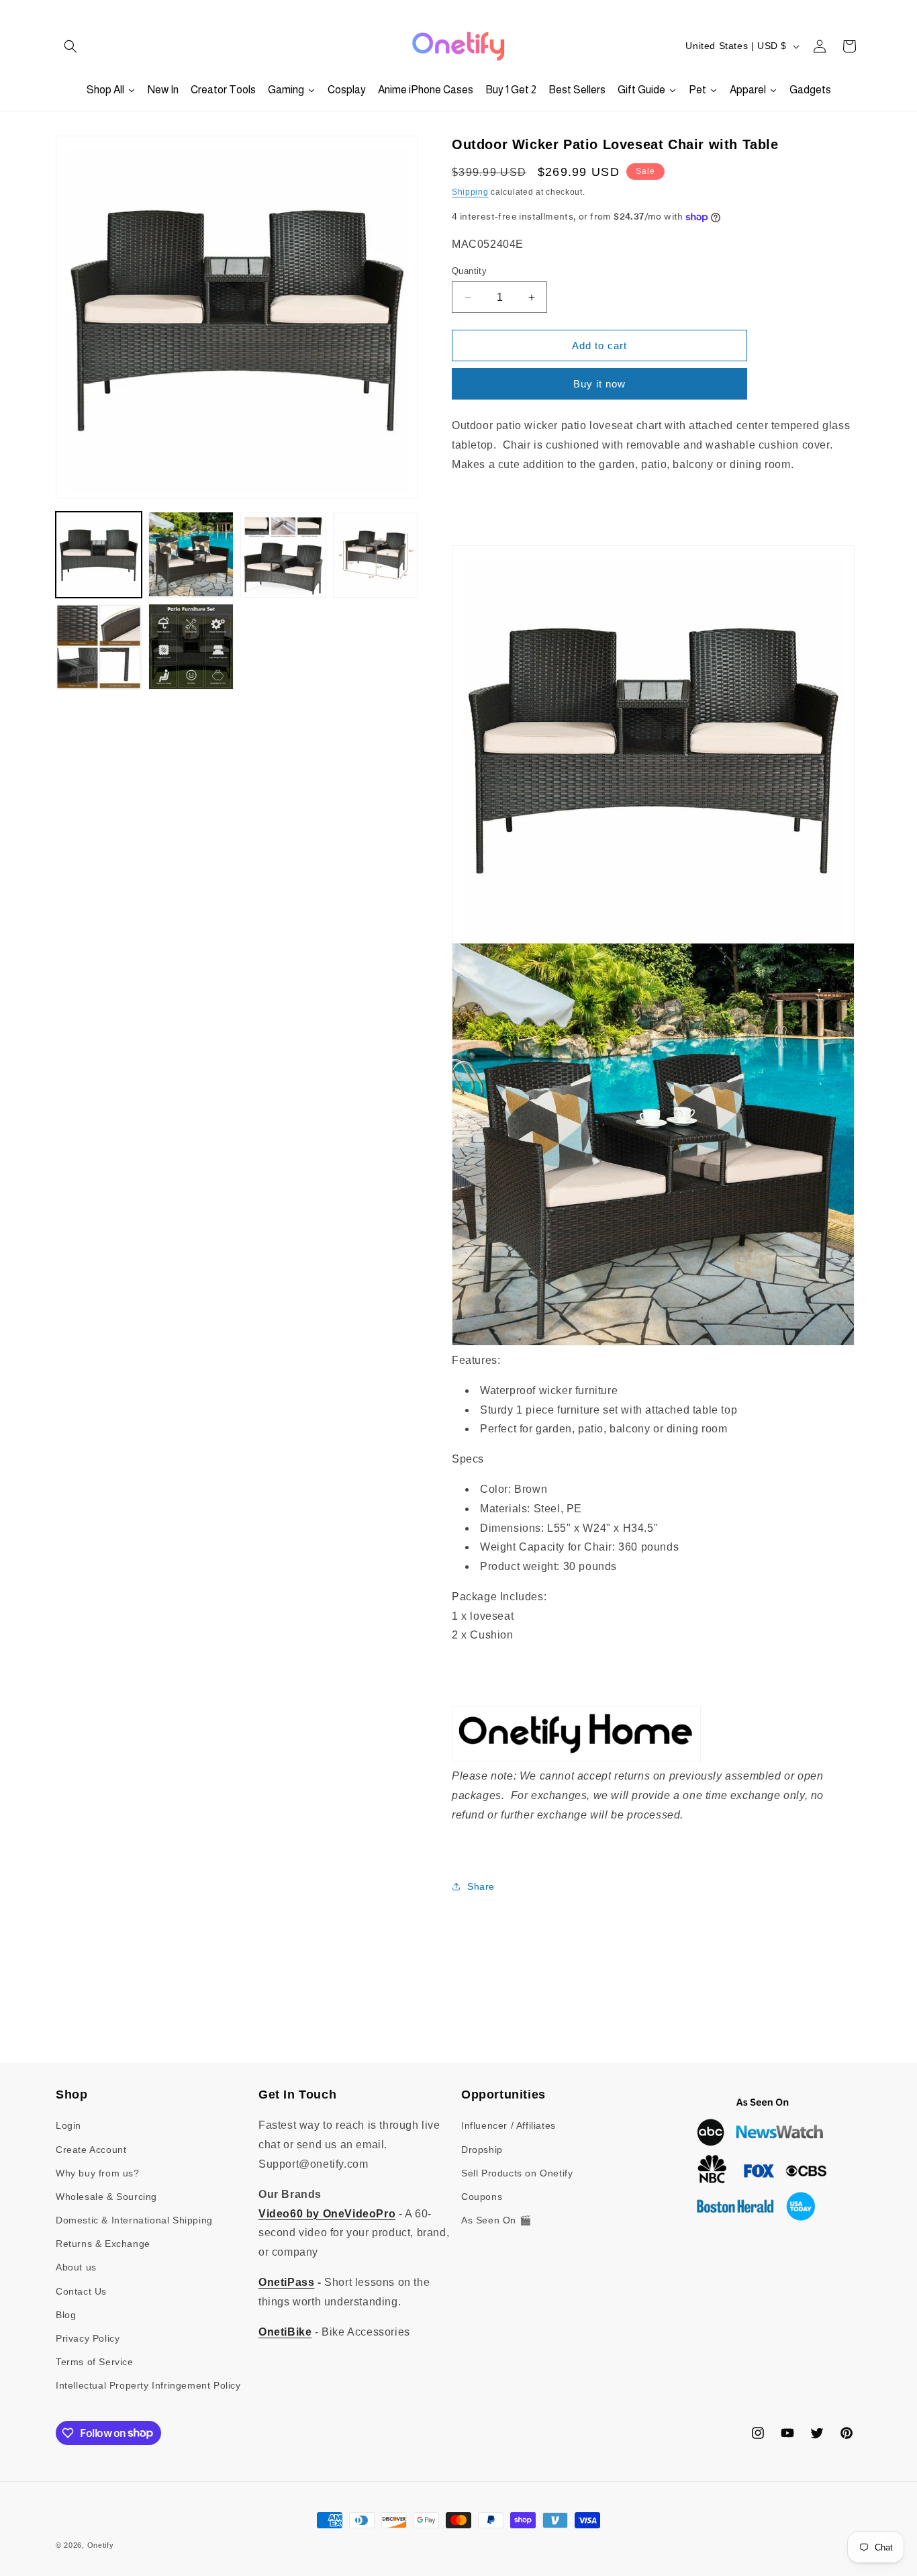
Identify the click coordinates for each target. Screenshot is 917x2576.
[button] (70, 46)
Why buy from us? (98, 2173)
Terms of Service (95, 2362)
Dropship (482, 2150)
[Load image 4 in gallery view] (376, 555)
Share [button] (481, 1886)
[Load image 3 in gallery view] (283, 555)
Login (68, 2125)
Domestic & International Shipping (134, 2220)
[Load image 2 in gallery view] (191, 555)
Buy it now (599, 384)
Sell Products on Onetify (517, 2173)
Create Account (91, 2150)
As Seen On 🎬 (496, 2220)
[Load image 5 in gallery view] (99, 647)
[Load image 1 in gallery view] (99, 555)
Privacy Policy (88, 2338)
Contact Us (81, 2291)
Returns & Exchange (103, 2244)
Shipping (470, 192)
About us (76, 2267)
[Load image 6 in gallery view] (191, 647)
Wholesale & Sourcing (106, 2197)
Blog (66, 2315)
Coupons (482, 2197)
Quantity (469, 271)
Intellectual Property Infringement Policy (148, 2385)
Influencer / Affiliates (509, 2125)
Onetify (101, 2545)
